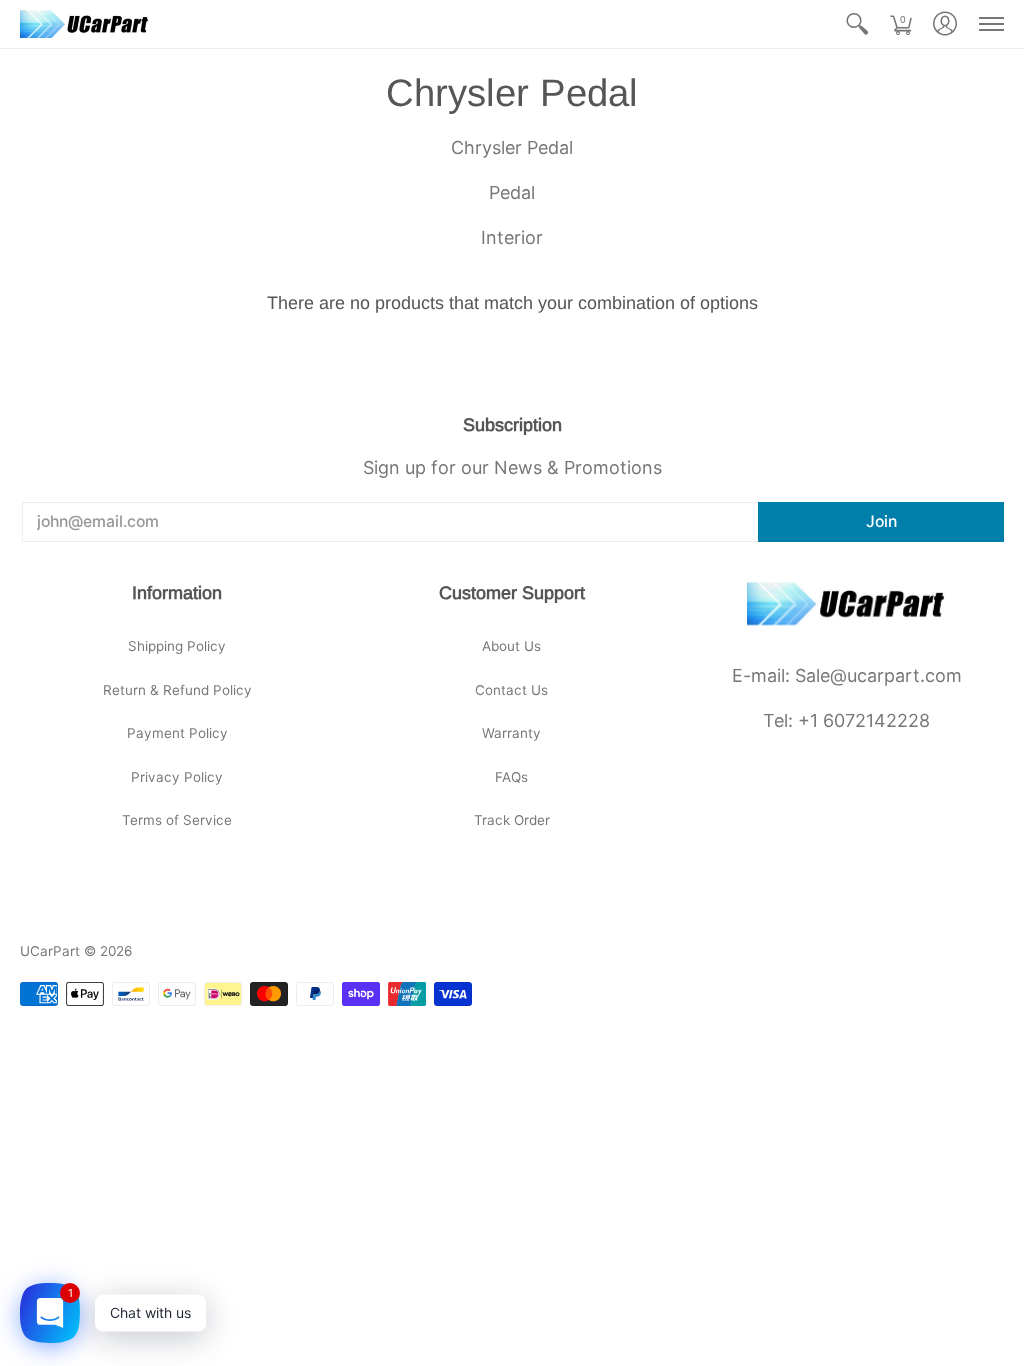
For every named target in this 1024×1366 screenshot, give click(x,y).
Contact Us (511, 690)
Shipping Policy (177, 646)
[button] (857, 24)
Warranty (511, 733)
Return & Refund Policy (177, 690)
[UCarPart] (85, 24)
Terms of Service (177, 820)
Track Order (512, 820)
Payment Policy (177, 733)
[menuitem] (857, 24)
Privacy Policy (177, 777)
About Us (511, 646)
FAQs (511, 777)
